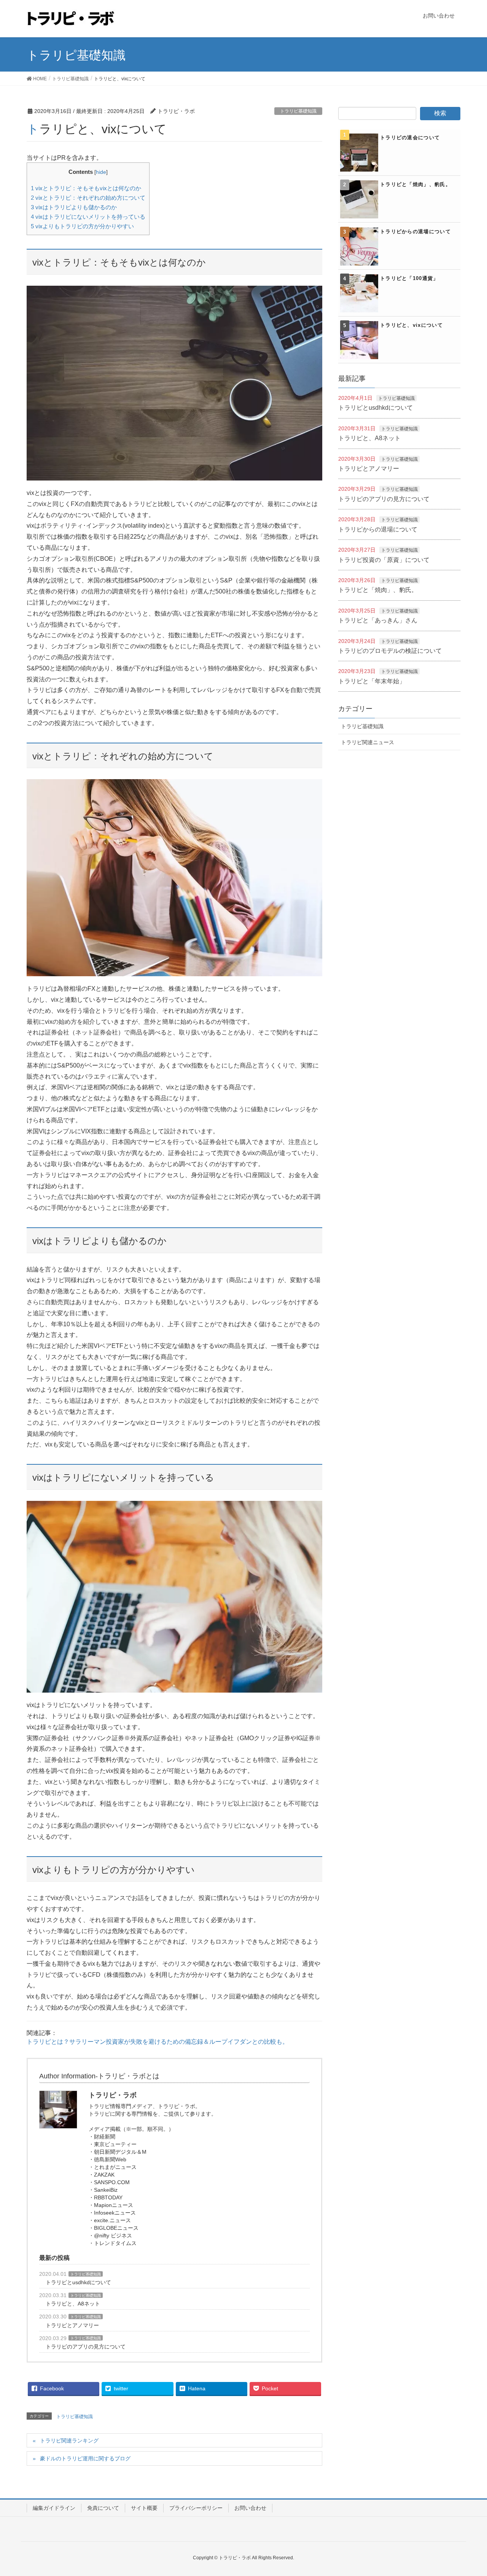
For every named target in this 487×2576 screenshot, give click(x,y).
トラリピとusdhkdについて (78, 2282)
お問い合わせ (250, 2508)
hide (101, 172)
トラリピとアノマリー (72, 2325)
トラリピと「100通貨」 (409, 278)
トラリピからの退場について (415, 232)
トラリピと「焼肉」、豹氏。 (415, 184)
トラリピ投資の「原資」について (384, 560)
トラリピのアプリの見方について (86, 2347)
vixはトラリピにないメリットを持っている (88, 217)
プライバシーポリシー (196, 2508)
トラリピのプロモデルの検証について (390, 651)
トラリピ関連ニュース (368, 742)
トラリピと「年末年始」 (372, 681)
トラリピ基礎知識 (298, 111)
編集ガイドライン (54, 2508)
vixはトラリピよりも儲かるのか (74, 207)
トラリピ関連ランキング (69, 2441)
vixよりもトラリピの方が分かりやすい (82, 226)
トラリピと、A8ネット (73, 2304)
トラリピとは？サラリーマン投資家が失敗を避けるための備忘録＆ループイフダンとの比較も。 (158, 2042)
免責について (103, 2508)
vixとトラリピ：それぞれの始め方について (88, 198)
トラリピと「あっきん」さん (378, 620)
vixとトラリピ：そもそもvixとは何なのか (86, 188)
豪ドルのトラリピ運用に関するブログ (85, 2458)
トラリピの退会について (410, 138)
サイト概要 (144, 2508)
